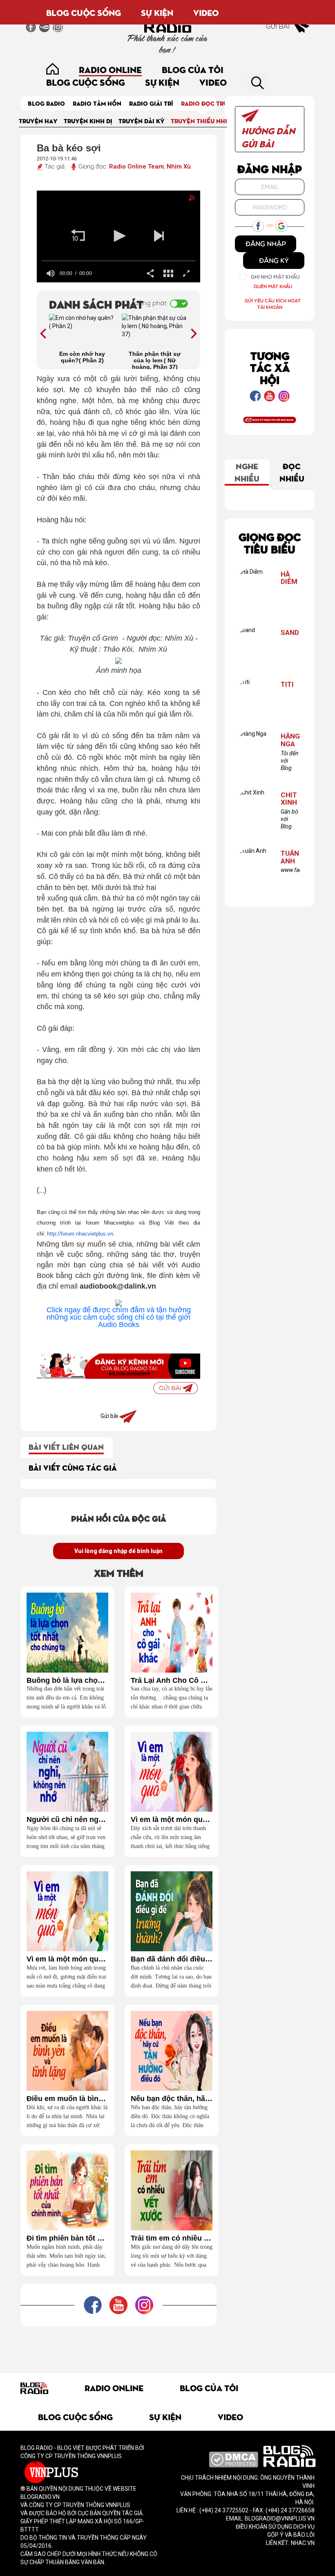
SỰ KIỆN (157, 12)
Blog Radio (46, 103)
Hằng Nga (290, 740)
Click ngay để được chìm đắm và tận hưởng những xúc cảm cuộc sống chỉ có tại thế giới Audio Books (119, 1317)
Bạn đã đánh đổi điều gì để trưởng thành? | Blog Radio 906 (172, 1959)
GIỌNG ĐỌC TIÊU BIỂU (270, 542)
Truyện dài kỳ (142, 121)
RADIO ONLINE (110, 69)
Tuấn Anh (290, 857)
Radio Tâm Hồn (97, 103)
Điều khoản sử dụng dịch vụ (275, 2527)
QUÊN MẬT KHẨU (273, 286)
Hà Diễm (289, 578)
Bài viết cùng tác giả (73, 1467)
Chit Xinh (289, 799)
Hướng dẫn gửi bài (268, 137)
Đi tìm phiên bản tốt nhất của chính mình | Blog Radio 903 (67, 2238)
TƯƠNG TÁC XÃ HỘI (270, 367)
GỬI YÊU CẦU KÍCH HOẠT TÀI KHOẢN (273, 304)
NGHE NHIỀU (247, 472)
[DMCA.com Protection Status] (233, 2459)
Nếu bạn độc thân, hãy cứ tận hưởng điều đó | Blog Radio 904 (172, 2099)
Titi (287, 684)
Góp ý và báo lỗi (291, 2535)
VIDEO (206, 12)
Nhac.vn (302, 2543)
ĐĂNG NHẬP (266, 244)
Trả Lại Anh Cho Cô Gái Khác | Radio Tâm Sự (172, 1681)
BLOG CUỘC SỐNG (84, 12)
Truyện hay (38, 121)
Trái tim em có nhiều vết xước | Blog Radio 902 (172, 2238)
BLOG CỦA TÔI (193, 69)
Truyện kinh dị (88, 121)
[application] (118, 236)
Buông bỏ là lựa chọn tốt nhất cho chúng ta (67, 1681)
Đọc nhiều (292, 472)
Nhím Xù (179, 166)
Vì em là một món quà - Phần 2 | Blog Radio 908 (172, 1820)
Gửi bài (279, 26)
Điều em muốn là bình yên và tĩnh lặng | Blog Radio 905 (67, 2099)
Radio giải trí (151, 103)
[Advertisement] (169, 2345)
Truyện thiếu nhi (199, 121)
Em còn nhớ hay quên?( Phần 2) (82, 357)
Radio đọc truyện (211, 103)
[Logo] (184, 200)
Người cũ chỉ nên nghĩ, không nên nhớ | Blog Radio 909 (67, 1820)
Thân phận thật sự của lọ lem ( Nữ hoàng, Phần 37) (155, 360)
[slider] (118, 261)
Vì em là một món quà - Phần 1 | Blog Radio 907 (67, 1959)
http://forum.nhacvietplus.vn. (81, 1234)
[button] (78, 236)
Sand (290, 633)
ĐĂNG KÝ (274, 260)
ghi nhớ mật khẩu (275, 277)
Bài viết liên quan (66, 1446)
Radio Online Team (136, 166)
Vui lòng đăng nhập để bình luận (118, 1551)
